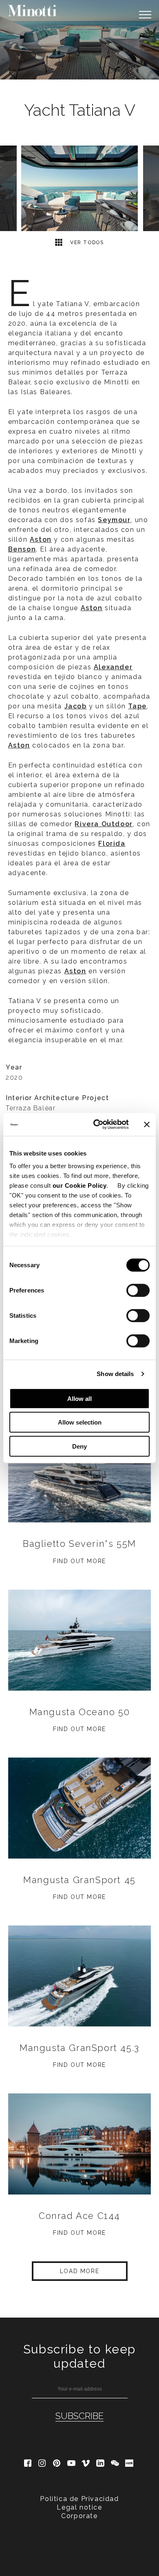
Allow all (79, 1398)
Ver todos (86, 243)
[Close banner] (147, 1125)
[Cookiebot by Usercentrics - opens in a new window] (96, 1125)
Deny (79, 1446)
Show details (115, 1374)
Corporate (79, 2516)
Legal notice (79, 2507)
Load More (79, 2271)
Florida (112, 844)
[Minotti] (33, 11)
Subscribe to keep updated (79, 2356)
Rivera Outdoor (104, 824)
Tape (137, 706)
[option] (79, 40)
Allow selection (80, 1422)
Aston (19, 745)
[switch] (138, 1290)
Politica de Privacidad (79, 2499)
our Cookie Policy (80, 1185)
